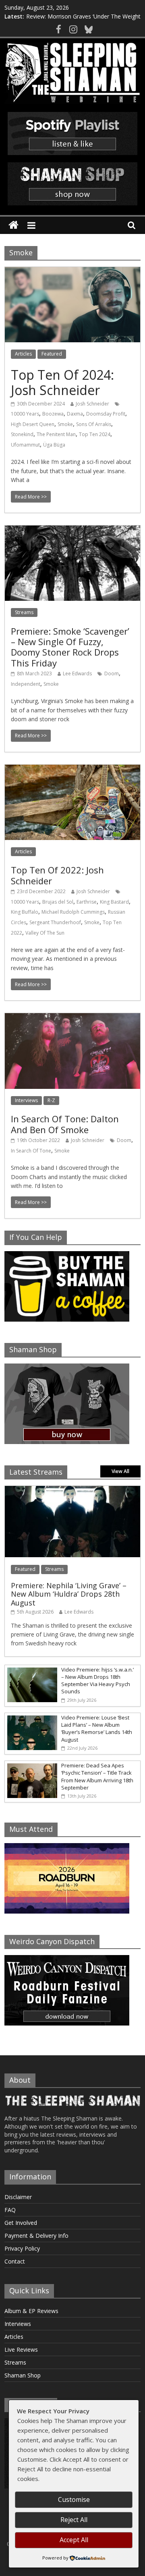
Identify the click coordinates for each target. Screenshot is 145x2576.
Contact (15, 2261)
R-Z (51, 1100)
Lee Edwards (77, 673)
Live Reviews (21, 2349)
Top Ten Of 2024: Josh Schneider (62, 382)
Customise (74, 2499)
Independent (26, 684)
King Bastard (114, 902)
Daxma (75, 414)
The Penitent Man (56, 434)
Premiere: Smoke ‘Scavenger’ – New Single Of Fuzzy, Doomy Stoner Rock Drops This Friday (70, 647)
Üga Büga (54, 445)
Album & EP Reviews (31, 2311)
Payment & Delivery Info (36, 2236)
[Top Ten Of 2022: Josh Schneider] (72, 770)
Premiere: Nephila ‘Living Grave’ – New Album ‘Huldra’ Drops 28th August (69, 1594)
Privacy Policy (22, 2248)
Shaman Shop (23, 2375)
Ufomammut (25, 445)
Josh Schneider (92, 404)
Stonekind (22, 434)
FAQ (10, 2210)
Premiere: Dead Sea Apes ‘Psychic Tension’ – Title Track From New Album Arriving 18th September (97, 1776)
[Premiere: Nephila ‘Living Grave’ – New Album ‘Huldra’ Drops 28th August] (72, 1490)
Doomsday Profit (106, 414)
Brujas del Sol (58, 902)
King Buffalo (25, 912)
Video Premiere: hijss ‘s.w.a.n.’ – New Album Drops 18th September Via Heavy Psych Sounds (97, 1681)
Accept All (74, 2540)
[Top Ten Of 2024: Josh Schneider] (72, 272)
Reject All (74, 2520)
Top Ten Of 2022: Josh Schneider (57, 875)
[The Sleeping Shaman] (13, 225)
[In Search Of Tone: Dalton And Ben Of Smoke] (72, 1018)
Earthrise (87, 902)
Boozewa (53, 414)
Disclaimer (18, 2197)
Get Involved (21, 2223)
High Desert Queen (33, 424)
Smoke (65, 424)
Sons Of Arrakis (94, 424)
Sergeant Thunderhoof (55, 922)
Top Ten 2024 (95, 434)
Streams (24, 612)
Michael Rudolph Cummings (73, 912)
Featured (52, 354)
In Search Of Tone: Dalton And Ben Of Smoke (65, 1124)
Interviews (26, 1100)
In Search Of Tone (31, 1151)
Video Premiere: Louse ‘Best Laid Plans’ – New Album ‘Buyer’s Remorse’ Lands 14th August (97, 1729)
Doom (112, 673)
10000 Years (25, 414)
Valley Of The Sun (45, 933)
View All (120, 1471)
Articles (23, 354)
